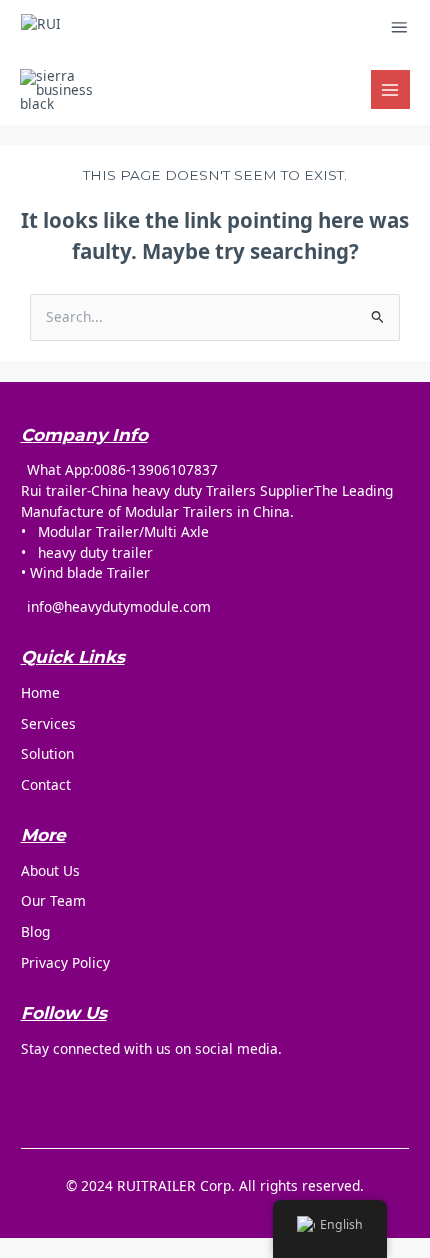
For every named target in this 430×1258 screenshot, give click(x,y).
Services (48, 723)
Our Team (53, 900)
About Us (50, 870)
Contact (46, 784)
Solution (47, 753)
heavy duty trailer (95, 552)
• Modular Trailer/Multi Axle (115, 531)
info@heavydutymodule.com (119, 606)
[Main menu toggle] (390, 89)
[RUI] (123, 27)
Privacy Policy (65, 962)
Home (40, 692)
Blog (35, 931)
